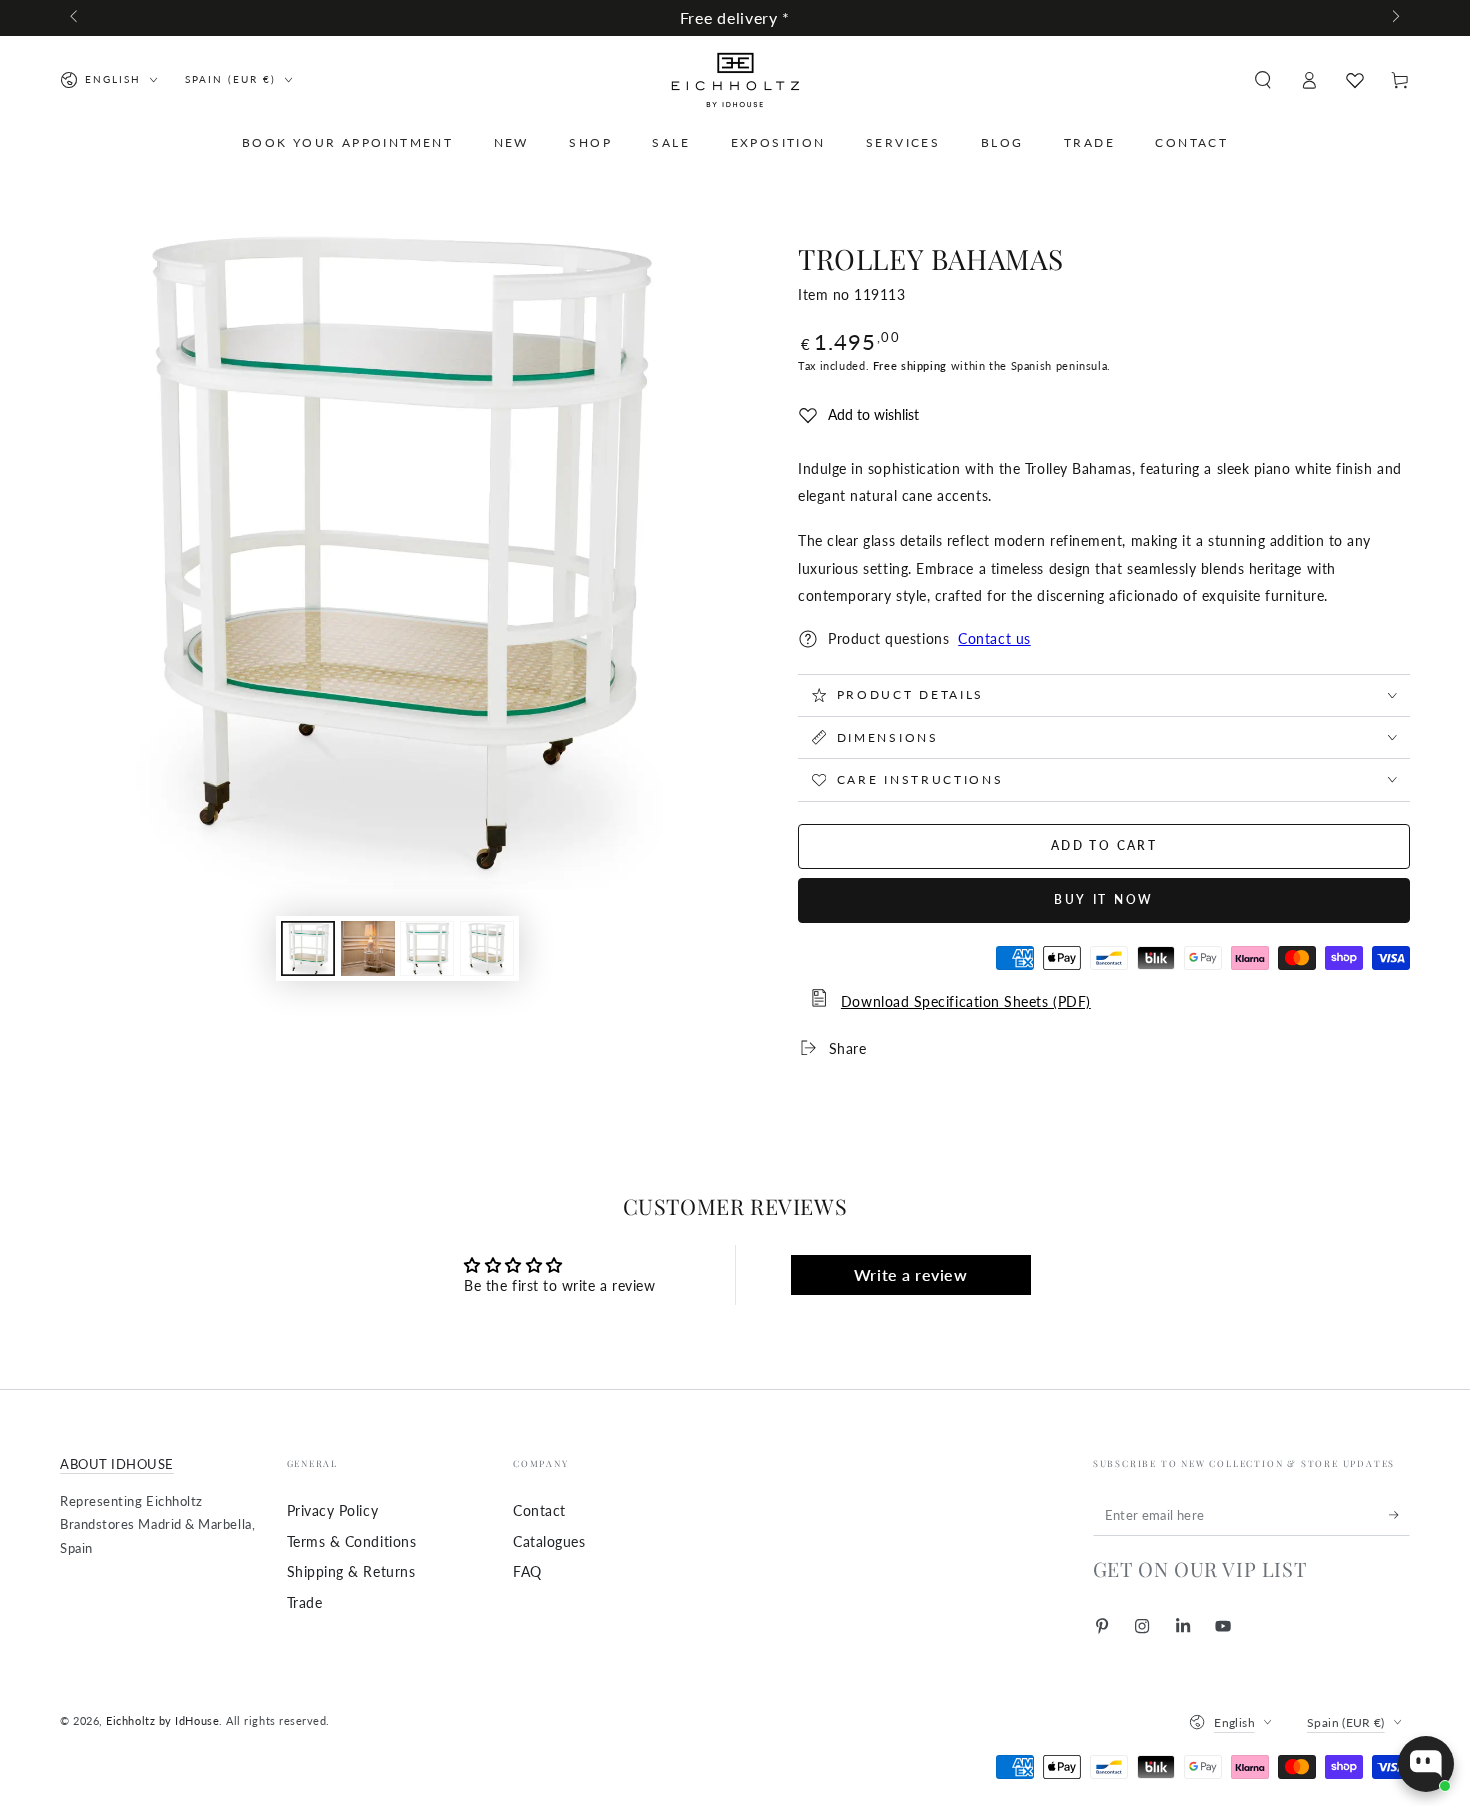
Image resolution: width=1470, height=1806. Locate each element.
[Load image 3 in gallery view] (427, 948)
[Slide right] (1394, 18)
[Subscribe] (1399, 1515)
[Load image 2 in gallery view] (368, 948)
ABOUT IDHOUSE (117, 1464)
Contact (539, 1510)
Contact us (994, 638)
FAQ (527, 1571)
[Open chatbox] (1426, 1764)
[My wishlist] (1355, 80)
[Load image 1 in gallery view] (308, 948)
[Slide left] (75, 18)
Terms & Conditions (352, 1541)
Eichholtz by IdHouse (162, 1720)
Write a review (911, 1274)
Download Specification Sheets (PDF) (966, 1001)
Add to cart (1104, 845)
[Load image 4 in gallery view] (487, 948)
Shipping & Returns (351, 1571)
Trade (305, 1602)
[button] (1262, 80)
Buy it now (1104, 899)
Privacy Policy (333, 1510)
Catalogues (549, 1541)
